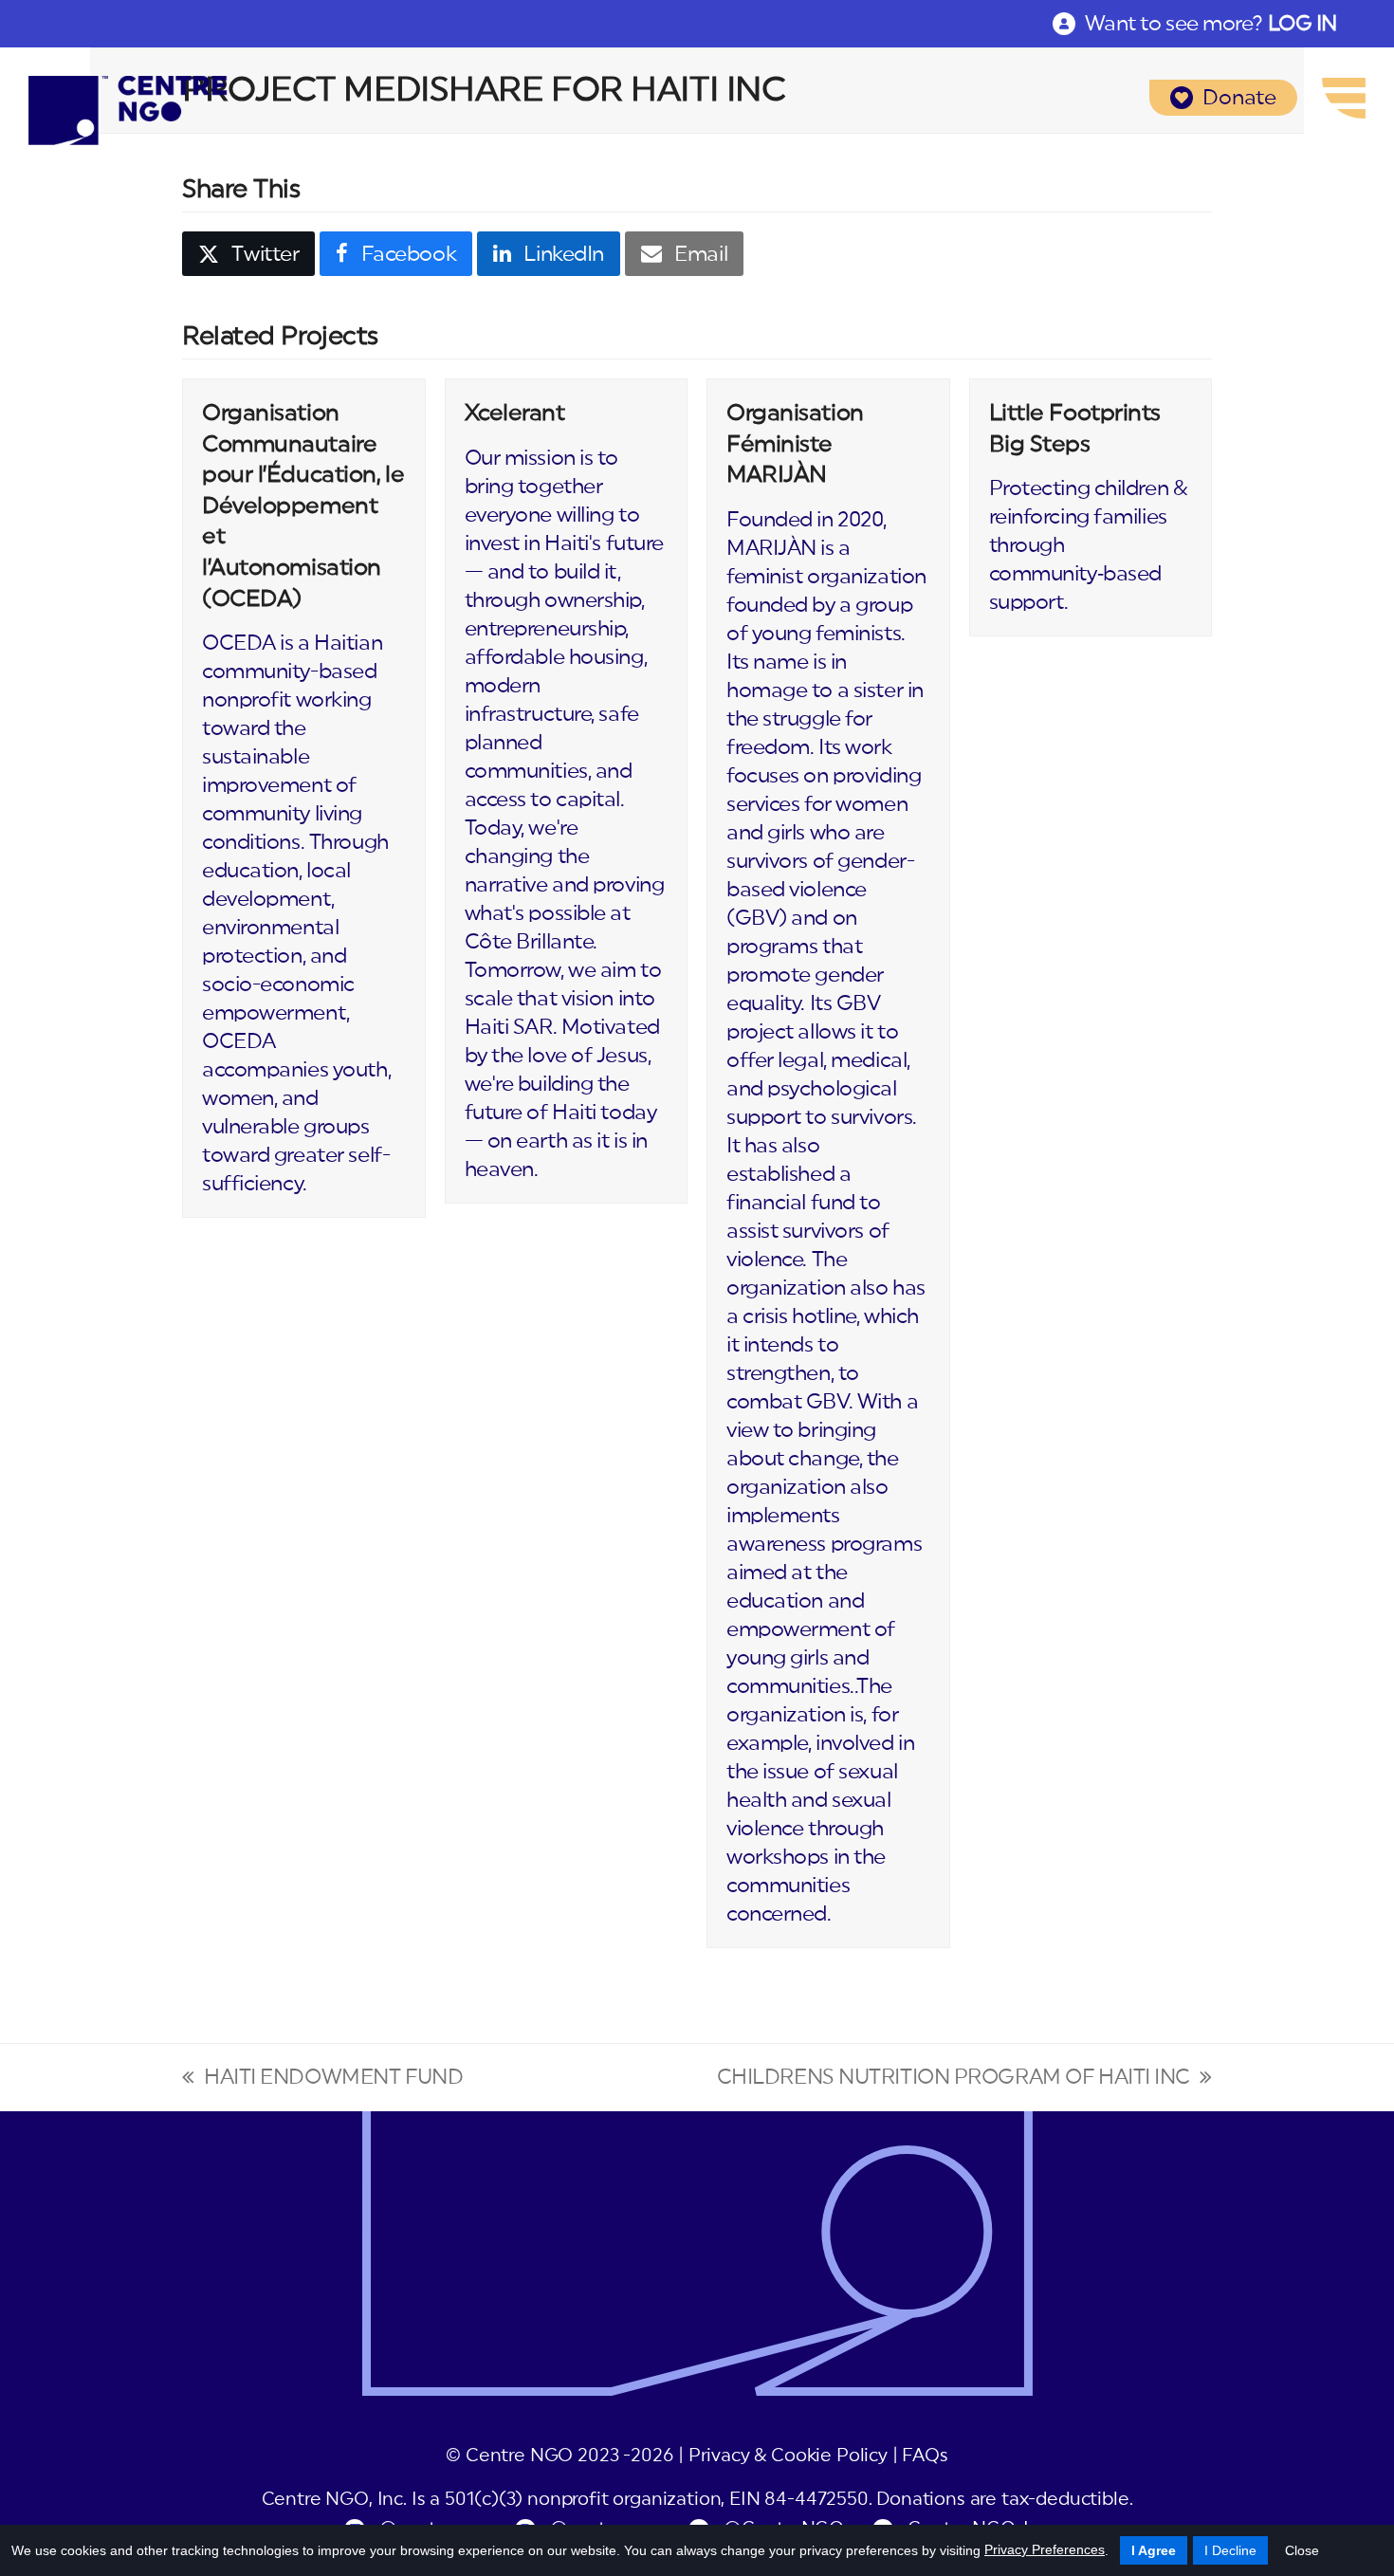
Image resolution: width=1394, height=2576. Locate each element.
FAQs (925, 2456)
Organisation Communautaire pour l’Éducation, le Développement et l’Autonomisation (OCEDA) (303, 506)
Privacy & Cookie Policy (788, 2456)
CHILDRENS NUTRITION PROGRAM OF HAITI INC (954, 2079)
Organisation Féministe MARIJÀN (795, 444)
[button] (248, 254)
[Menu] (1344, 98)
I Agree (1154, 2550)
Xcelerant (515, 414)
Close (1302, 2550)
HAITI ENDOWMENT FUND (322, 2079)
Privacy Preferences (1045, 2549)
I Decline (1230, 2550)
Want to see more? (1211, 24)
